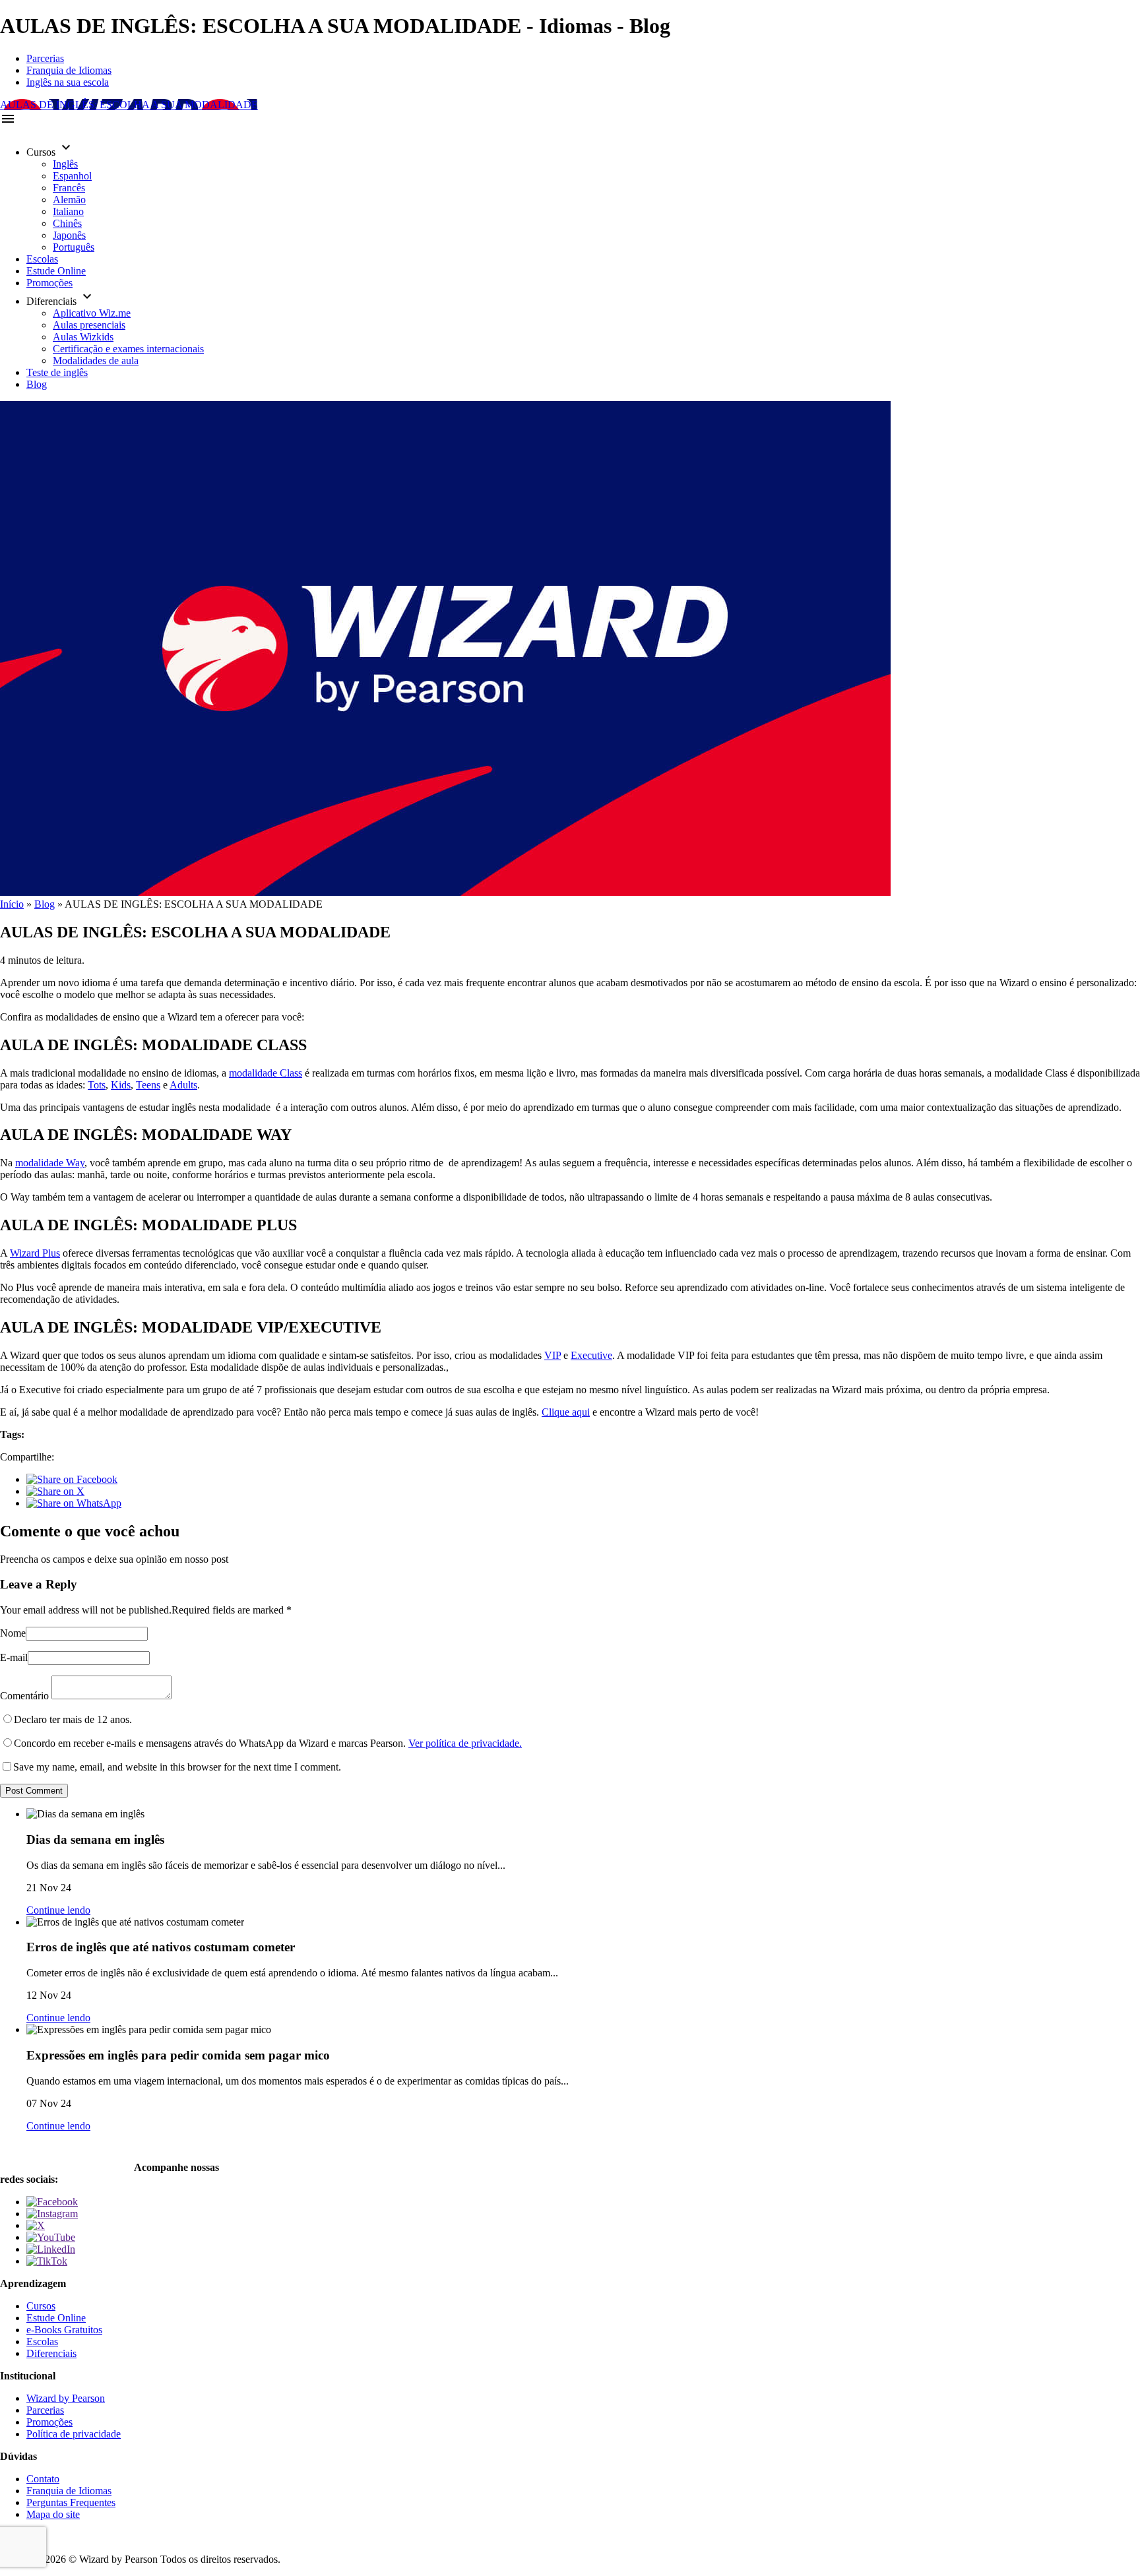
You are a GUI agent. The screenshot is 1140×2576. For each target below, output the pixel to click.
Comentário (24, 1696)
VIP (553, 1355)
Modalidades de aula (96, 361)
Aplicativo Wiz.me (92, 313)
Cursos (41, 2306)
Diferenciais (51, 2353)
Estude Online (56, 271)
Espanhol (72, 176)
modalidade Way (50, 1163)
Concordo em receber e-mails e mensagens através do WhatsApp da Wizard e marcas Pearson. (268, 1743)
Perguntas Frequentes (71, 2502)
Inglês (65, 164)
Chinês (67, 223)
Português (74, 247)
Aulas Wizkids (83, 337)
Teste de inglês (57, 372)
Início (12, 904)
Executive (591, 1355)
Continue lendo (58, 1910)
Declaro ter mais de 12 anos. (73, 1719)
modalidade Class (266, 1073)
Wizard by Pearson (66, 2398)
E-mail (14, 1657)
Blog (37, 384)
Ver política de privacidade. (465, 1743)
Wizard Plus (35, 1253)
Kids (121, 1085)
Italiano (68, 211)
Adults (183, 1085)
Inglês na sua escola (68, 82)
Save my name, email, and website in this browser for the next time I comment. (177, 1767)
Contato (43, 2479)
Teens (148, 1085)
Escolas (42, 259)
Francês (69, 188)
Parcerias (45, 58)
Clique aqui (566, 1412)
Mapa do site (53, 2514)
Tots (97, 1085)
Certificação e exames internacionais (128, 349)
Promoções (49, 283)
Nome (13, 1633)
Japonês (69, 235)
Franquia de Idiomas (69, 70)
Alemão (69, 200)
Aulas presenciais (89, 325)
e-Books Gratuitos (64, 2330)
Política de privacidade (74, 2434)
